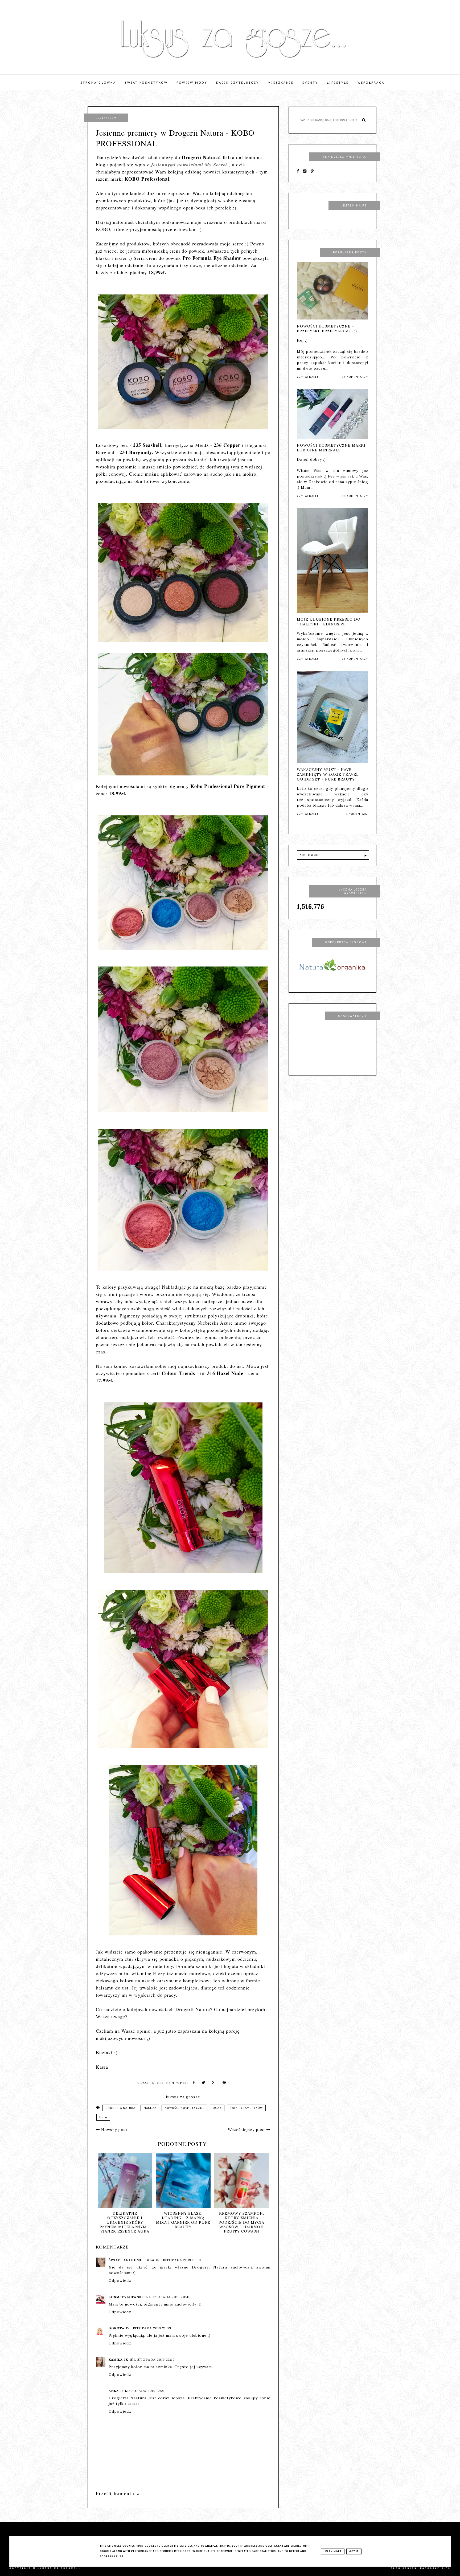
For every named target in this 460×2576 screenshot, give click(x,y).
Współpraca (371, 83)
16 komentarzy (355, 377)
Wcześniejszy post (247, 2130)
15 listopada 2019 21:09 (149, 2328)
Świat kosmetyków (146, 83)
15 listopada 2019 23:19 (152, 2359)
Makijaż (150, 2108)
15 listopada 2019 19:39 (178, 2260)
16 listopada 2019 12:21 (142, 2391)
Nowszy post (114, 2130)
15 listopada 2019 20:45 (168, 2297)
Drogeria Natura (120, 2108)
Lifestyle (338, 83)
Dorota (116, 2328)
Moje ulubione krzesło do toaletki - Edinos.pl (329, 622)
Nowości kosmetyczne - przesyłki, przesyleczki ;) (327, 329)
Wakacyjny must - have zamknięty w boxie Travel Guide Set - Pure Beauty (328, 774)
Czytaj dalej (307, 377)
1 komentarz (357, 814)
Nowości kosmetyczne (184, 2108)
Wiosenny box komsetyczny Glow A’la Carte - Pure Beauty (127, 2220)
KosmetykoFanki (126, 2297)
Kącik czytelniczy (238, 83)
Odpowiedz (120, 2280)
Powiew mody (192, 83)
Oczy (217, 2108)
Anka (114, 2391)
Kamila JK (118, 2359)
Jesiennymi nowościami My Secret (189, 165)
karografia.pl (435, 2568)
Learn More (333, 2551)
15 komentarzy (355, 659)
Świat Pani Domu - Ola (132, 2260)
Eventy (310, 83)
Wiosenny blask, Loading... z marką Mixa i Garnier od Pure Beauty (244, 2220)
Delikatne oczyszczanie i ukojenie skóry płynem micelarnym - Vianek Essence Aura (185, 2222)
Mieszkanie (281, 83)
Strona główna (98, 83)
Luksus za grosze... (59, 2568)
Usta (103, 2117)
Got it (354, 2551)
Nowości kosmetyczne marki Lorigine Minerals (331, 448)
